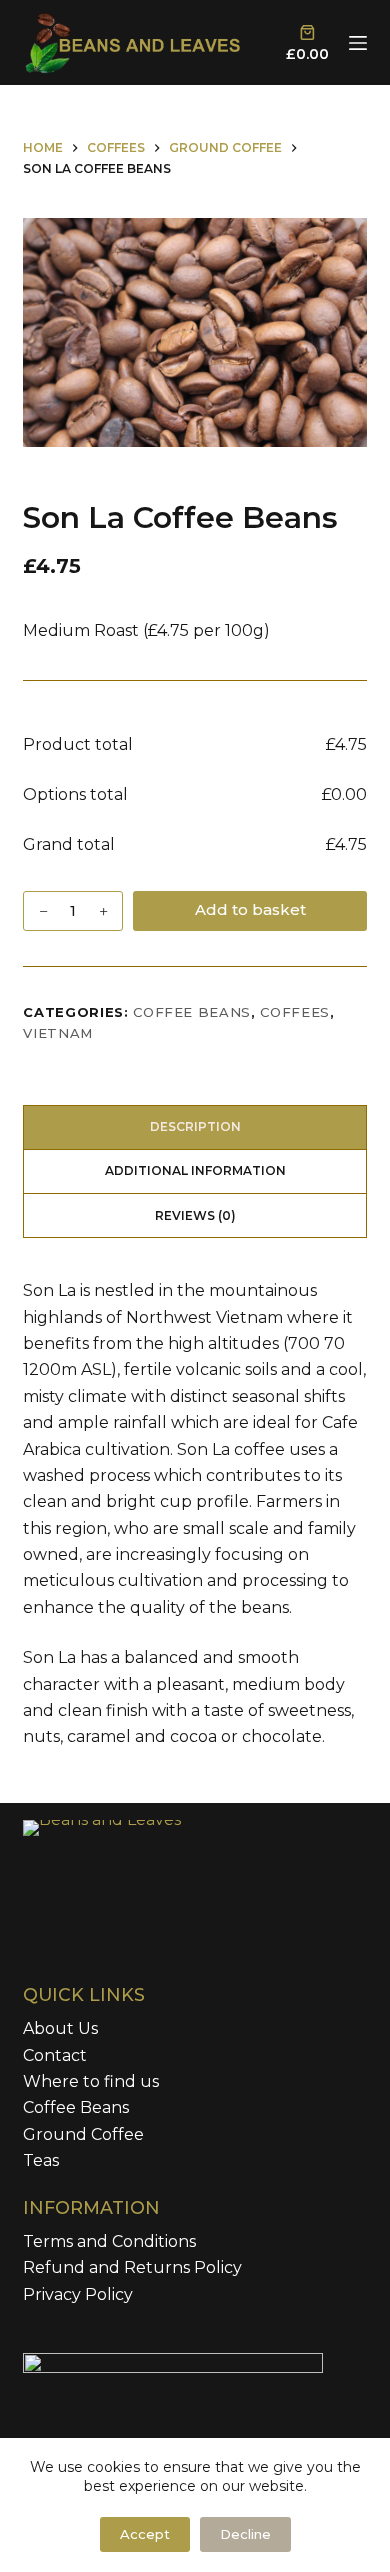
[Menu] (358, 43)
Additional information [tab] (195, 1170)
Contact (55, 2055)
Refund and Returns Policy (132, 2267)
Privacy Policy (78, 2294)
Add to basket (250, 909)
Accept (145, 2534)
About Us (60, 2028)
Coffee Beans (192, 1012)
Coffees (295, 1012)
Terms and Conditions (109, 2241)
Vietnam (58, 1033)
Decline (245, 2534)
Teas (41, 2160)
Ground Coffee (83, 2134)
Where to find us (91, 2081)
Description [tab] (195, 1126)
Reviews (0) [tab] (195, 1215)
